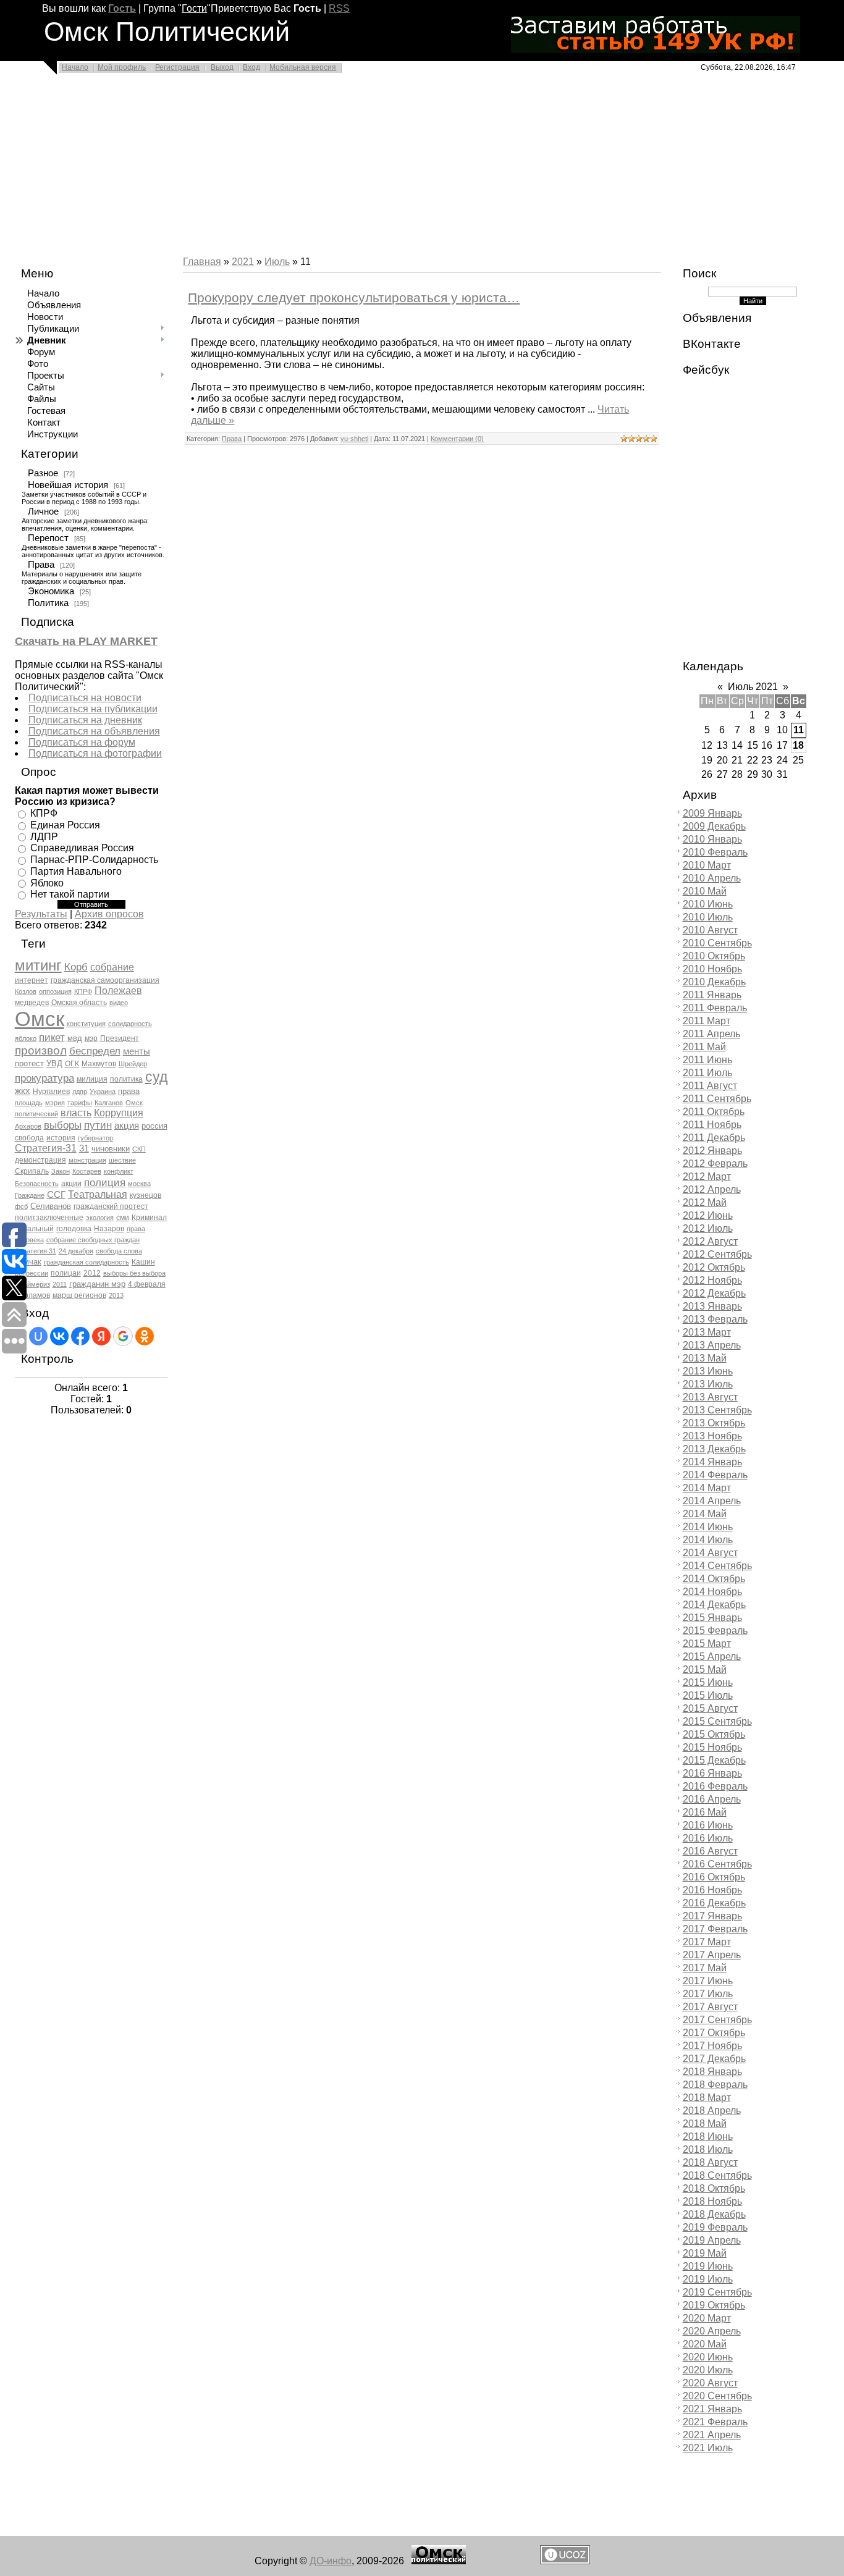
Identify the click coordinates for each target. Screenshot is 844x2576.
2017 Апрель (712, 1955)
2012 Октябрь (714, 1267)
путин (98, 1125)
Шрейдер (133, 1064)
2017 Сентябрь (717, 2020)
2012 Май (705, 1202)
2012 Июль (708, 1228)
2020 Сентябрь (717, 2396)
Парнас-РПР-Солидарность (94, 860)
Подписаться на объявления (94, 731)
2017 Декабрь (714, 2059)
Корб (76, 967)
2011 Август (710, 1086)
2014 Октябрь (714, 1579)
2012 (92, 1273)
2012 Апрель (712, 1189)
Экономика (51, 591)
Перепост (48, 538)
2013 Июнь (708, 1371)
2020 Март (707, 2318)
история (61, 1138)
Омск (40, 1019)
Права (41, 565)
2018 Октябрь (714, 2188)
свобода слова (119, 1251)
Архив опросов (109, 914)
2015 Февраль (715, 1631)
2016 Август (710, 1851)
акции (71, 1184)
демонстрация (40, 1160)
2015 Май (705, 1669)
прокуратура (44, 1078)
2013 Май (705, 1358)
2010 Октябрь (714, 956)
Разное (43, 473)
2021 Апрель (712, 2435)
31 (84, 1148)
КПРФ (44, 813)
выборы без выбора (134, 1273)
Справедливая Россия (82, 848)
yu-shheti (354, 439)
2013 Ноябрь (712, 1436)
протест (29, 1063)
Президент (120, 1038)
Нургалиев (51, 1092)
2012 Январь (712, 1151)
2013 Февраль (715, 1319)
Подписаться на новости (85, 698)
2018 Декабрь (714, 2214)
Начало (75, 67)
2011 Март (707, 1021)
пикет (52, 1037)
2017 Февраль (715, 1929)
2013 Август (710, 1397)
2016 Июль (708, 1838)
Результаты (41, 914)
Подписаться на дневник (85, 720)
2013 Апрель (712, 1345)
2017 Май (705, 1968)
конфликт (119, 1171)
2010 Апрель (712, 878)
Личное (43, 511)
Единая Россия (65, 825)
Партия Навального (76, 871)
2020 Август (710, 2383)
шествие (122, 1160)
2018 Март (707, 2098)
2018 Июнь (708, 2136)
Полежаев (118, 991)
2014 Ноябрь (712, 1592)
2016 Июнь (708, 1825)
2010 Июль (708, 917)
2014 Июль (708, 1540)
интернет (32, 980)
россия (154, 1126)
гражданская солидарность (87, 1262)
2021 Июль (708, 2448)
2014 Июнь (708, 1527)
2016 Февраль (715, 1786)
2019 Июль (708, 2279)
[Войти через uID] (38, 1336)
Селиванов (51, 1206)
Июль (277, 262)
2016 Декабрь (714, 1903)
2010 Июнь (708, 904)
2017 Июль (708, 1994)
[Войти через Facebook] (80, 1336)
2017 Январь (712, 1916)
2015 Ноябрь (712, 1747)
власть (76, 1113)
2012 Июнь (708, 1215)
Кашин (143, 1262)
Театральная (98, 1194)
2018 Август (710, 2162)
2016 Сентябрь (717, 1864)
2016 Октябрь (714, 1877)
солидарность (130, 1024)
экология (100, 1218)
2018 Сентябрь (717, 2175)
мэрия (55, 1103)
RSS (339, 8)
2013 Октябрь (714, 1423)
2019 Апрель (712, 2240)
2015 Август (710, 1708)
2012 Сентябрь (717, 1254)
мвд (75, 1038)
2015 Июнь (708, 1682)
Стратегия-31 (46, 1148)
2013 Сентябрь (717, 1410)
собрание (112, 967)
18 (798, 745)
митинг (38, 965)
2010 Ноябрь (712, 969)
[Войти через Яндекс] (101, 1336)
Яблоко (47, 882)
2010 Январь (712, 839)
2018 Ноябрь (712, 2201)
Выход (222, 67)
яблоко (26, 1038)
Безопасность (37, 1184)
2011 (60, 1284)
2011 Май (704, 1047)
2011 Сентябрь (717, 1099)
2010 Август (710, 930)
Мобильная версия (303, 67)
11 (799, 730)
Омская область (79, 1003)
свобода (29, 1138)
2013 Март (707, 1332)
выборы (63, 1125)
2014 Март (707, 1488)
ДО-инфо (331, 2561)
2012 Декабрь (714, 1293)
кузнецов (146, 1195)
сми (123, 1218)
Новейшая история (68, 485)
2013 (116, 1295)
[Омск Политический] (439, 2561)
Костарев (87, 1171)
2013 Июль (708, 1384)
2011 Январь (712, 995)
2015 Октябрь (714, 1734)
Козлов (26, 991)
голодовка (74, 1229)
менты (137, 1051)
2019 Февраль (715, 2227)
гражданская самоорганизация (105, 980)
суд (156, 1077)
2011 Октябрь (714, 1112)
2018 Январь (712, 2072)
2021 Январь (712, 2409)
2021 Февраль (715, 2422)
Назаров (109, 1229)
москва (139, 1184)
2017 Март (707, 1942)
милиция (92, 1079)
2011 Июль (707, 1073)
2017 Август (710, 2007)
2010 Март (707, 865)
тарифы (80, 1103)
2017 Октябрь (714, 2033)
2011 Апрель (711, 1034)
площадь (29, 1103)
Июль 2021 (753, 687)
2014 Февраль (715, 1475)
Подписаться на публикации (93, 709)
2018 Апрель (712, 2111)
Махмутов (99, 1064)
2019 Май (705, 2253)
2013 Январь (712, 1306)
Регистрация (177, 67)
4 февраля (147, 1284)
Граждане (30, 1195)
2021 (243, 262)
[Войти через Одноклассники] (145, 1336)
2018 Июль (708, 2149)
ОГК (72, 1064)
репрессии (32, 1273)
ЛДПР (44, 836)
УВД (54, 1063)
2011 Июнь (707, 1060)
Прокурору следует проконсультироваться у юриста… (354, 298)
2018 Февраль (715, 2085)
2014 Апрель (712, 1501)
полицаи (66, 1273)
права (129, 1091)
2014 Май (705, 1514)
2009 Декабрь (714, 826)
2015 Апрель (712, 1656)
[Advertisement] (371, 168)
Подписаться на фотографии (95, 753)
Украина (103, 1092)
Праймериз (32, 1284)
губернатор (95, 1138)
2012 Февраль (715, 1164)
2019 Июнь (708, 2266)
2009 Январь (712, 813)
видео (119, 1003)
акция (127, 1126)
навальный (34, 1229)
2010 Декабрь (714, 982)
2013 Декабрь (714, 1449)
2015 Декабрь (714, 1760)
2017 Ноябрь (712, 2046)
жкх (23, 1091)
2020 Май (705, 2344)
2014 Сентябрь (717, 1566)
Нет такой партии (70, 894)
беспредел (95, 1051)
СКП (139, 1149)
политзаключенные (49, 1218)
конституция (86, 1024)
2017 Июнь (708, 1981)
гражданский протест (111, 1206)
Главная (202, 262)
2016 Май (705, 1812)
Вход (251, 67)
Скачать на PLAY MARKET (86, 641)
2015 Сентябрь (717, 1721)
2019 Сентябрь (717, 2292)
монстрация (87, 1160)
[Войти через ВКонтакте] (59, 1336)
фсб (21, 1206)
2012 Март (707, 1176)
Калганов (109, 1103)
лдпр (80, 1092)
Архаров (28, 1126)
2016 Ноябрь (712, 1890)
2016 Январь (712, 1773)
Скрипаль (32, 1171)
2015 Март (707, 1644)
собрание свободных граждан (93, 1240)
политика (126, 1079)
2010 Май (705, 891)
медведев (32, 1003)
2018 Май (705, 2124)
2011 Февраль (715, 1008)
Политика (48, 603)
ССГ (56, 1195)
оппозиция (55, 991)
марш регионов (79, 1295)
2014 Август (710, 1553)
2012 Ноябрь (712, 1280)
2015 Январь (712, 1618)
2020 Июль (708, 2370)
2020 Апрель (712, 2331)
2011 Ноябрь (712, 1125)
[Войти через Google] (123, 1336)
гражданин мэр (97, 1284)
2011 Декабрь (714, 1138)
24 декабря (76, 1251)
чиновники (111, 1149)
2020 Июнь (708, 2357)
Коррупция (119, 1113)
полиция (105, 1182)
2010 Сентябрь (717, 943)
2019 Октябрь (714, 2305)
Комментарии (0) (457, 439)
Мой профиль (122, 67)
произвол (41, 1050)
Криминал (149, 1218)
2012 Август (710, 1241)
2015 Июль (708, 1695)
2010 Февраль (715, 852)
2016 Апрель (712, 1799)
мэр (91, 1038)
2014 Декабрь (714, 1605)
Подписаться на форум (82, 742)
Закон (61, 1171)
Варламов (32, 1295)
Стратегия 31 (36, 1251)
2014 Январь (712, 1462)
